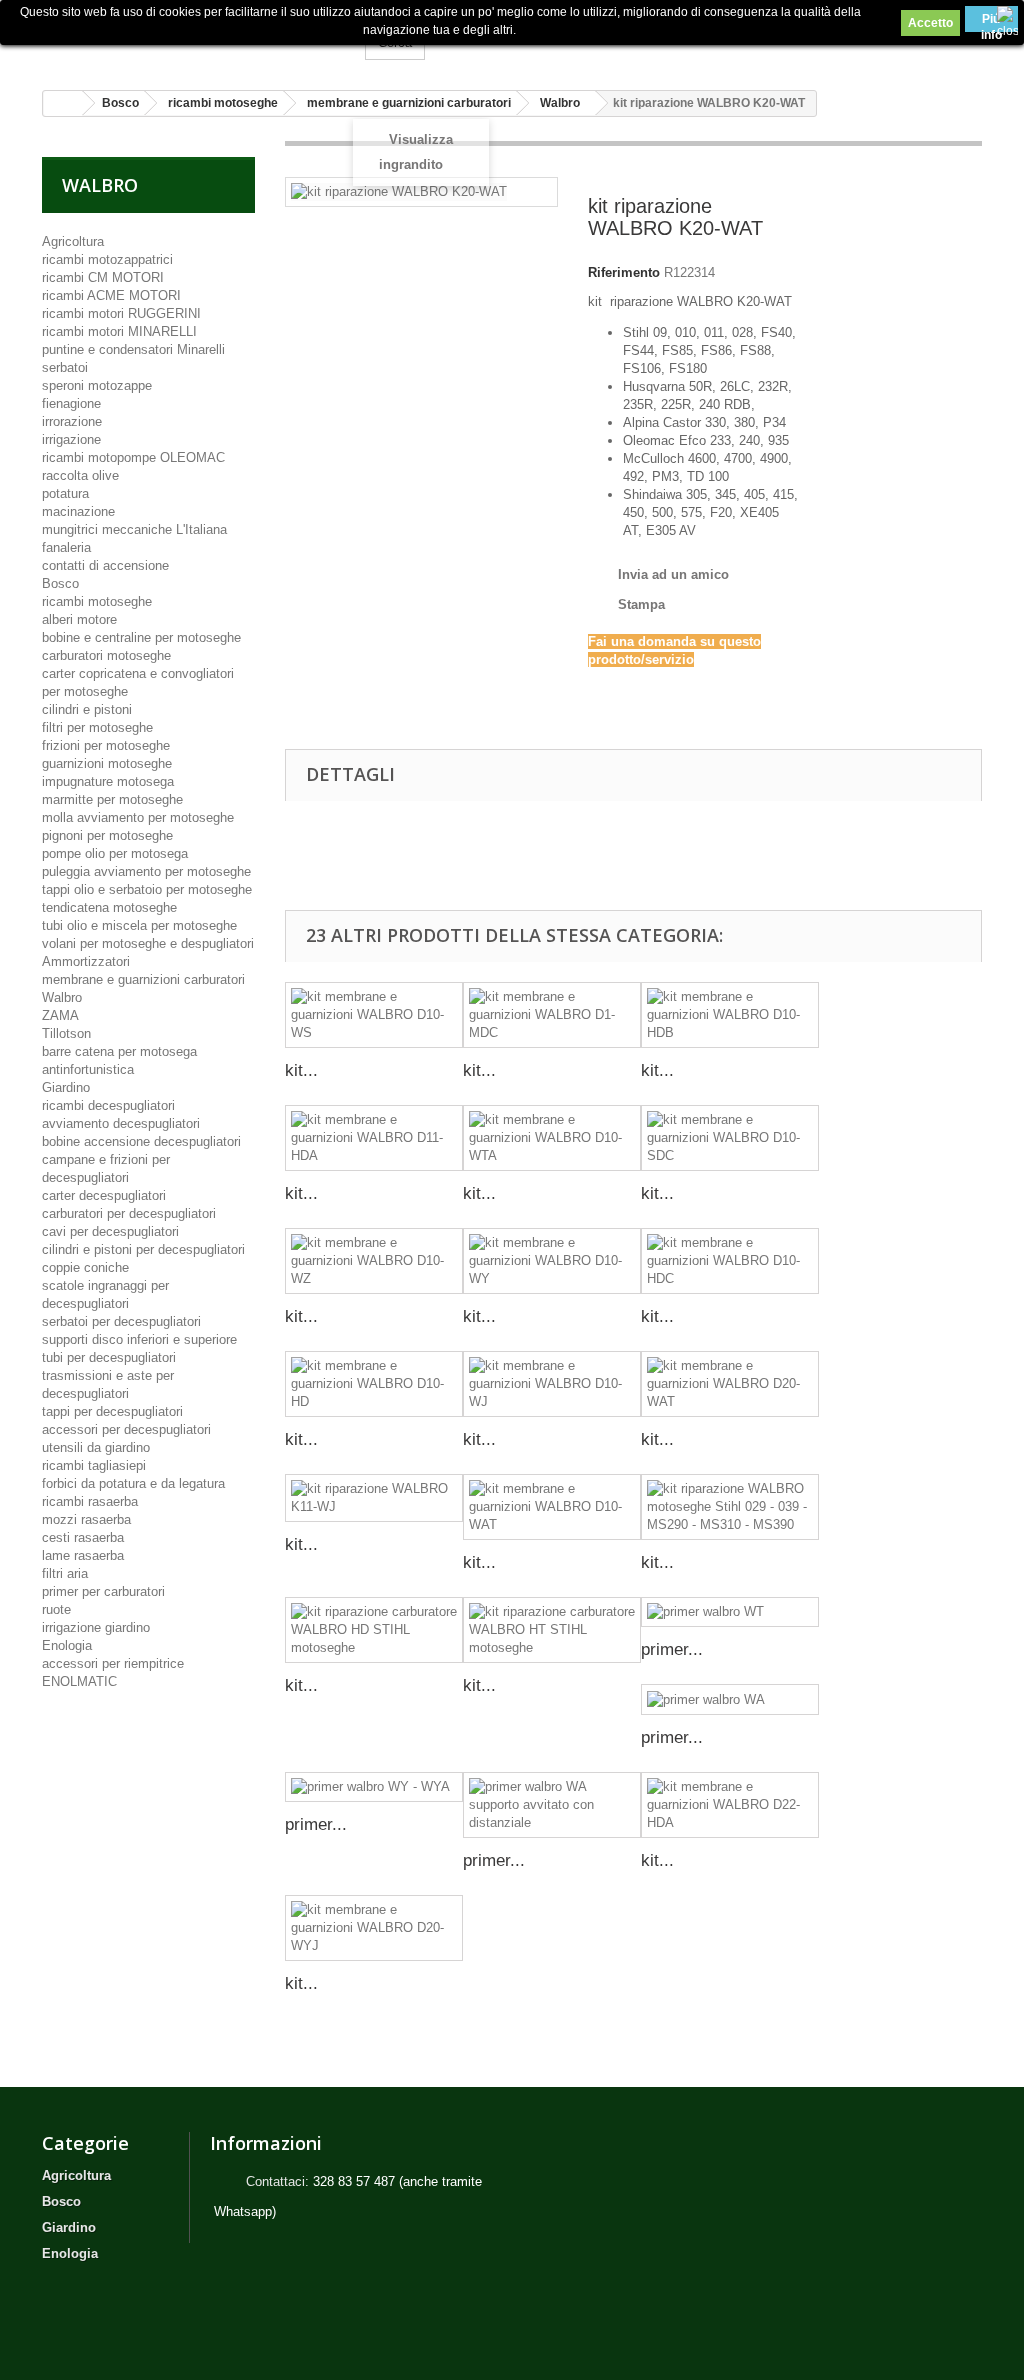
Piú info (991, 22)
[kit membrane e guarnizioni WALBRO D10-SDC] (730, 1138)
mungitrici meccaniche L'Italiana (134, 529)
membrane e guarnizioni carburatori (143, 979)
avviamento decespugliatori (121, 1123)
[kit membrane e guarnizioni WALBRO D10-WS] (374, 1015)
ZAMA (60, 1015)
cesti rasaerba (83, 1537)
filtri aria (65, 1573)
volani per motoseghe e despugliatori (148, 943)
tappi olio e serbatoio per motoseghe (147, 889)
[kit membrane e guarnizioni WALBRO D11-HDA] (374, 1138)
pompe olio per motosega (115, 853)
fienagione (71, 403)
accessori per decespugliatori (126, 1429)
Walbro (62, 997)
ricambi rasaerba (90, 1501)
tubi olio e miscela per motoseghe (139, 925)
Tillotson (66, 1033)
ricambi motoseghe (97, 601)
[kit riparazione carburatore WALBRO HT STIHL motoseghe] (552, 1630)
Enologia (67, 1645)
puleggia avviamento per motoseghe (146, 871)
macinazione (78, 511)
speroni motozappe (97, 385)
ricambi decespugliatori (108, 1105)
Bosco (60, 583)
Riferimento (624, 272)
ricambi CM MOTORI (103, 277)
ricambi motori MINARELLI (119, 331)
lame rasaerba (83, 1555)
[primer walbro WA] (730, 1699)
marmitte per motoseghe (112, 799)
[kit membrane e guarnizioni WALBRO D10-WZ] (374, 1261)
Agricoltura (73, 241)
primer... (672, 1649)
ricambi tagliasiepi (94, 1465)
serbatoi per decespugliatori (121, 1321)
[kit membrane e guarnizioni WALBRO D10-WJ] (552, 1384)
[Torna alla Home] (63, 103)
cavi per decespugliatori (110, 1231)
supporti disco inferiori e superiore (139, 1339)
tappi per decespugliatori (112, 1411)
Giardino (66, 1087)
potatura (65, 493)
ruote (56, 1609)
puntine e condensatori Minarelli (133, 349)
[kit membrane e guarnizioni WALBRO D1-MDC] (552, 1015)
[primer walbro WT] (730, 1612)
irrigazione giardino (96, 1627)
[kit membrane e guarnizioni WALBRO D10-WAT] (552, 1507)
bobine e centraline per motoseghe (141, 637)
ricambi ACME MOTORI (111, 295)
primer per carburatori (103, 1591)
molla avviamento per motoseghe (138, 817)
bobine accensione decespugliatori (141, 1141)
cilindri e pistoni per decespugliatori (143, 1249)
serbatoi (65, 367)
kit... (301, 1070)
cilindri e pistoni (87, 709)
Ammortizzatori (86, 961)
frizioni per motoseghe (106, 745)
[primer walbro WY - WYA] (374, 1787)
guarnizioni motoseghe (107, 763)
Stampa (641, 604)
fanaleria (66, 547)
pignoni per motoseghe (107, 835)
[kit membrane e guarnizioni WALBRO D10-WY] (552, 1261)
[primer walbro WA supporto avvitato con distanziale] (552, 1805)
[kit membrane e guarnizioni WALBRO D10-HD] (374, 1384)
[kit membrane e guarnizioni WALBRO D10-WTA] (552, 1138)
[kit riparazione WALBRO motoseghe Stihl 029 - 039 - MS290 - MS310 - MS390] (730, 1507)
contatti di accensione (105, 565)
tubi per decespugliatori (109, 1357)
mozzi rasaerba (86, 1519)
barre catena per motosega (119, 1051)
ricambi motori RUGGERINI (121, 313)
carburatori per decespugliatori (129, 1213)
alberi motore (79, 619)
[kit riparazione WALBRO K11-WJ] (374, 1498)
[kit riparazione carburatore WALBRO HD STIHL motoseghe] (374, 1630)
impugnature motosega (108, 781)
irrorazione (72, 421)
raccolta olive (80, 475)
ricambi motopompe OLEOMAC (133, 457)
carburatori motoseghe (106, 655)
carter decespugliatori (104, 1195)
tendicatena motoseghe (109, 907)
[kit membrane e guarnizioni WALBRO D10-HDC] (730, 1261)
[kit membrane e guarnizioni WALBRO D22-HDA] (730, 1805)
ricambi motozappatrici (107, 259)
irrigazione (71, 439)
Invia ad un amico (673, 574)
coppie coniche (85, 1267)
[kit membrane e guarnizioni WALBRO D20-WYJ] (374, 1928)
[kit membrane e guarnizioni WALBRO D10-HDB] (730, 1015)
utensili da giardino (96, 1447)
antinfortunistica (88, 1069)
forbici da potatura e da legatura (133, 1483)
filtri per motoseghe (97, 727)
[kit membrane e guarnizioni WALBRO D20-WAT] (730, 1384)
